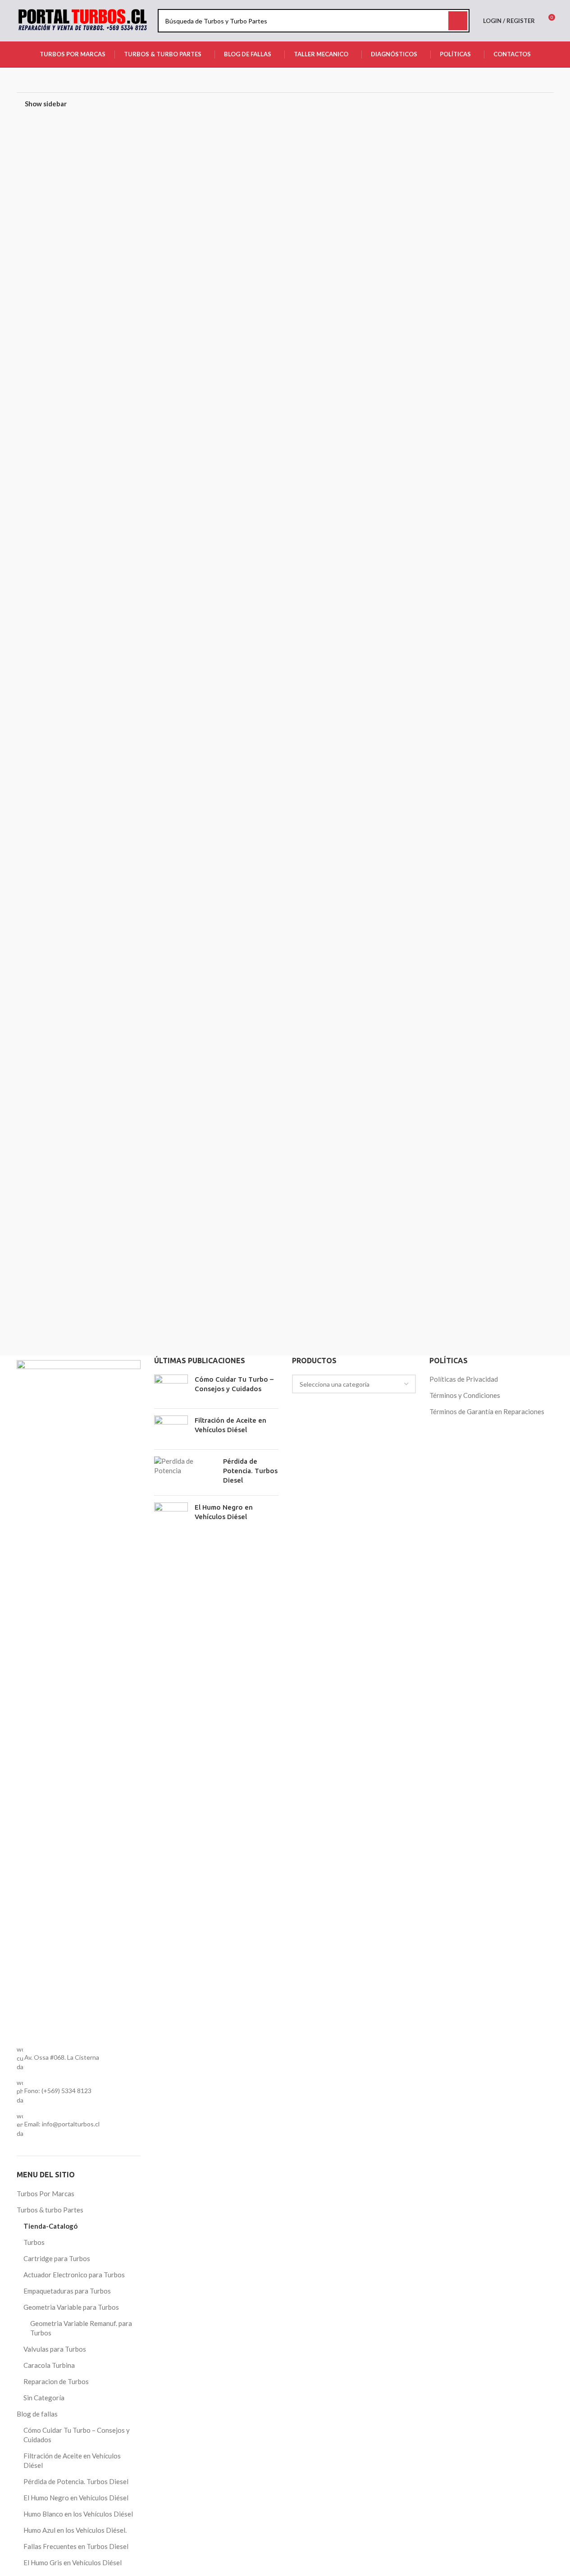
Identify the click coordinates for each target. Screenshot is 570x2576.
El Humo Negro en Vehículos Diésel (76, 2498)
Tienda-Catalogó (50, 2226)
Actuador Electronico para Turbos (74, 2275)
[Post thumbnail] (171, 1388)
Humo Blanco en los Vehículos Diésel (78, 2514)
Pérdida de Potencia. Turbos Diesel (76, 2481)
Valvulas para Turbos (55, 2349)
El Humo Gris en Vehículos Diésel (73, 2562)
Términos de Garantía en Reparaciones (487, 1411)
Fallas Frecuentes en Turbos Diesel (76, 2546)
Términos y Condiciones (465, 1395)
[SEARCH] (458, 21)
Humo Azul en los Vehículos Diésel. (75, 2530)
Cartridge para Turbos (57, 2258)
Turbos (34, 2242)
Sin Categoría (44, 2398)
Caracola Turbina (49, 2365)
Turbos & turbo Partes (50, 2210)
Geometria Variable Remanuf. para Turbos (81, 2328)
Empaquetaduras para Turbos (67, 2291)
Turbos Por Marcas (46, 2194)
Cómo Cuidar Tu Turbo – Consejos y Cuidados (77, 2435)
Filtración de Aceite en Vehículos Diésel (72, 2460)
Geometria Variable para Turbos (71, 2307)
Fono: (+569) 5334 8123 (58, 2091)
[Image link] (79, 1697)
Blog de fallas (37, 2414)
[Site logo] (83, 20)
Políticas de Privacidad (464, 1379)
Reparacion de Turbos (56, 2381)
